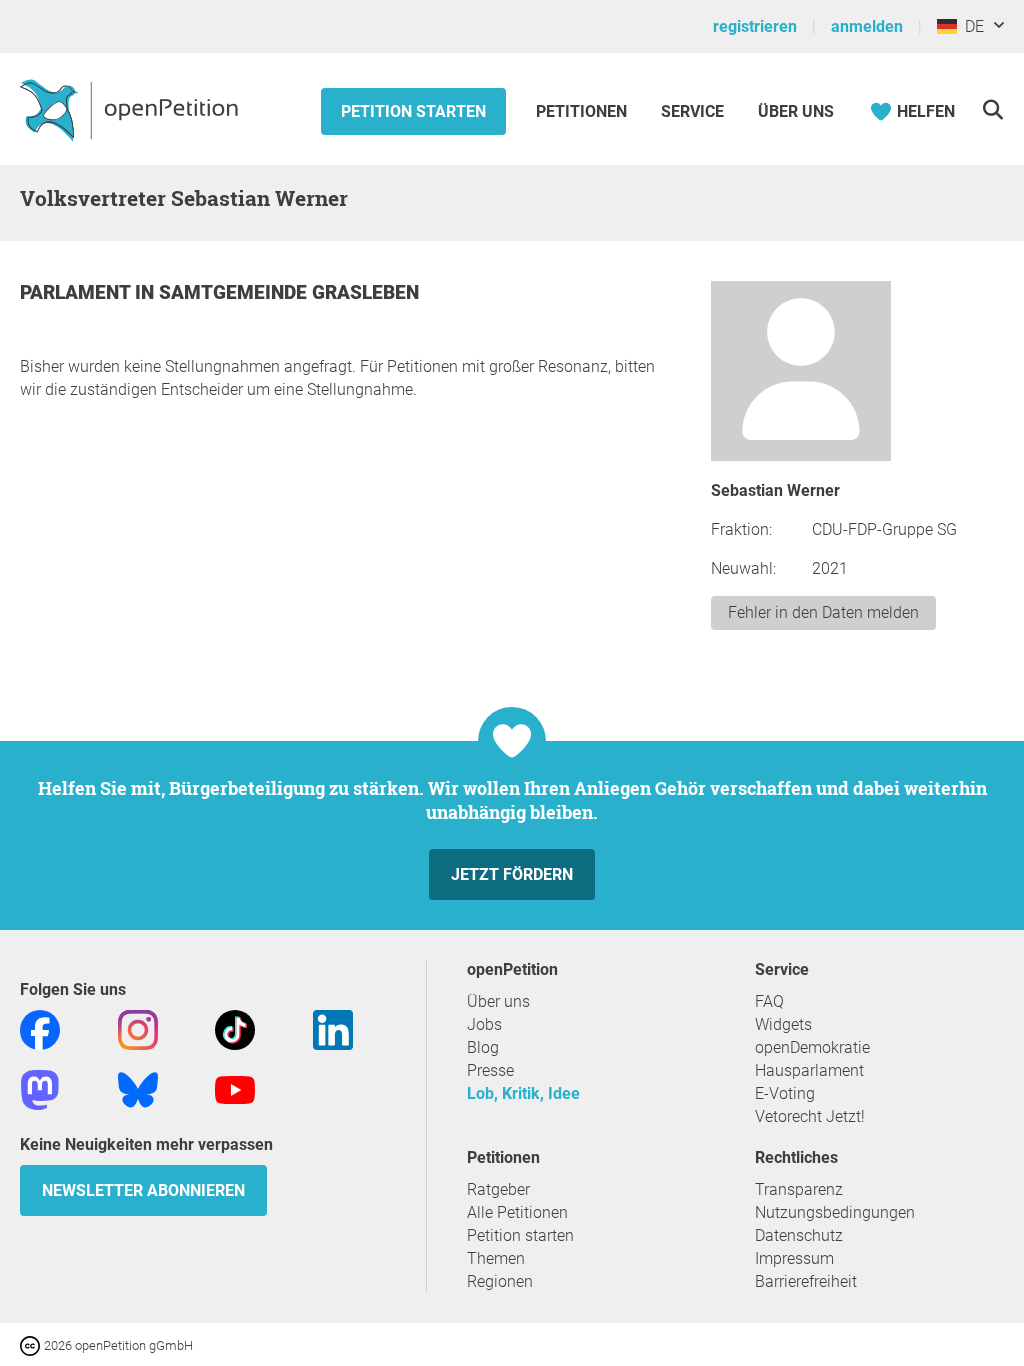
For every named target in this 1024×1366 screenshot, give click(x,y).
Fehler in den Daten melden (823, 612)
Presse (490, 1070)
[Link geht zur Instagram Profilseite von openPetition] (138, 1028)
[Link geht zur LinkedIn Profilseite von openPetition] (333, 1028)
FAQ (769, 1001)
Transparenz (799, 1189)
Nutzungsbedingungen (835, 1212)
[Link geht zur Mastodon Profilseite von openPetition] (40, 1088)
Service (692, 111)
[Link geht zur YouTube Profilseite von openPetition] (235, 1088)
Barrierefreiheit (806, 1281)
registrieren (755, 26)
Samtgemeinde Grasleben (289, 292)
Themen (496, 1258)
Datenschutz (799, 1235)
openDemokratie (812, 1047)
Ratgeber (498, 1189)
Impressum (794, 1258)
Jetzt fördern (512, 874)
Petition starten (413, 111)
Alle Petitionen (517, 1212)
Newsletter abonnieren (143, 1190)
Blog (483, 1047)
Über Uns (796, 111)
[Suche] (992, 109)
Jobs (484, 1024)
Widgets (783, 1024)
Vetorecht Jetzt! (810, 1116)
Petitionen (583, 111)
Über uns (498, 1001)
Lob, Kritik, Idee (523, 1093)
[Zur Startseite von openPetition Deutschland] (131, 109)
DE (970, 26)
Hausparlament (809, 1070)
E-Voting (785, 1093)
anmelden (867, 26)
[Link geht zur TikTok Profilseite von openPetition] (235, 1028)
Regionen (500, 1281)
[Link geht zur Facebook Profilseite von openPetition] (40, 1028)
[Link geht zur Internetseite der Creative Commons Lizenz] (32, 1344)
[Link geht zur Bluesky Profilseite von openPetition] (138, 1088)
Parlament (77, 292)
